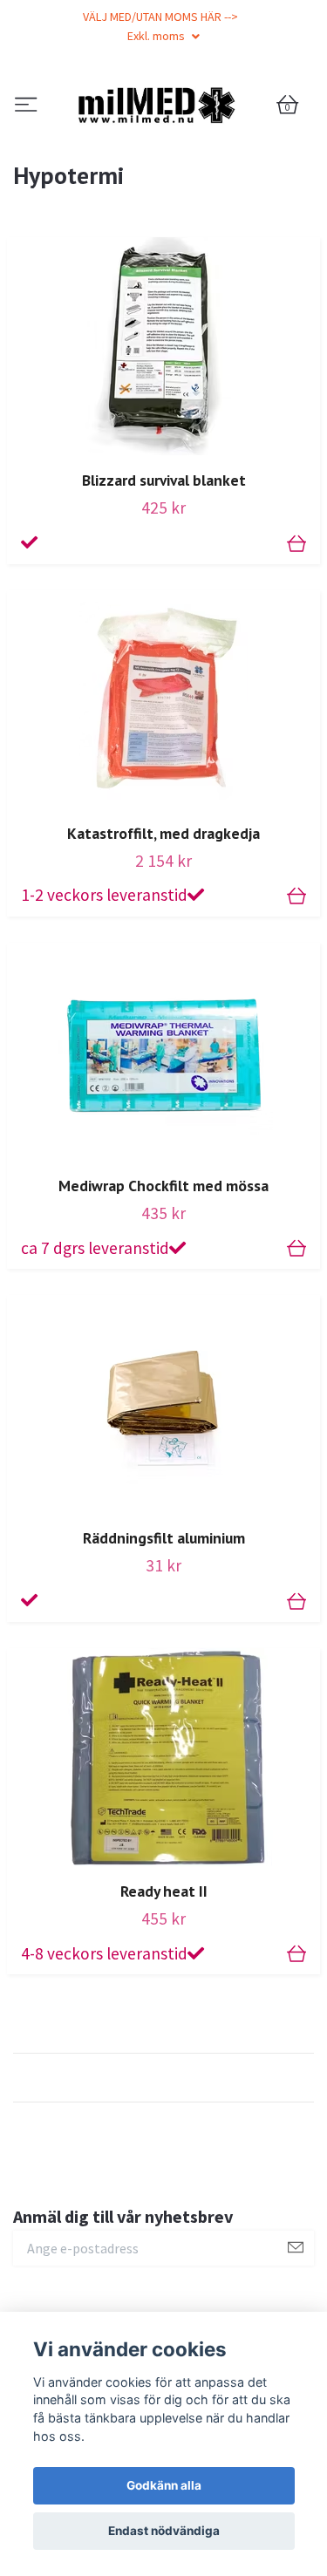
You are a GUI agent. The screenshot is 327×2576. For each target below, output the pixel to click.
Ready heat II (164, 1982)
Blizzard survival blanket (164, 572)
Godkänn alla (164, 2485)
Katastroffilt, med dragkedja (163, 924)
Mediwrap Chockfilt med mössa (163, 1276)
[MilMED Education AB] (163, 151)
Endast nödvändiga (164, 2531)
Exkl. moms (157, 36)
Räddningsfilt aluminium (164, 1629)
